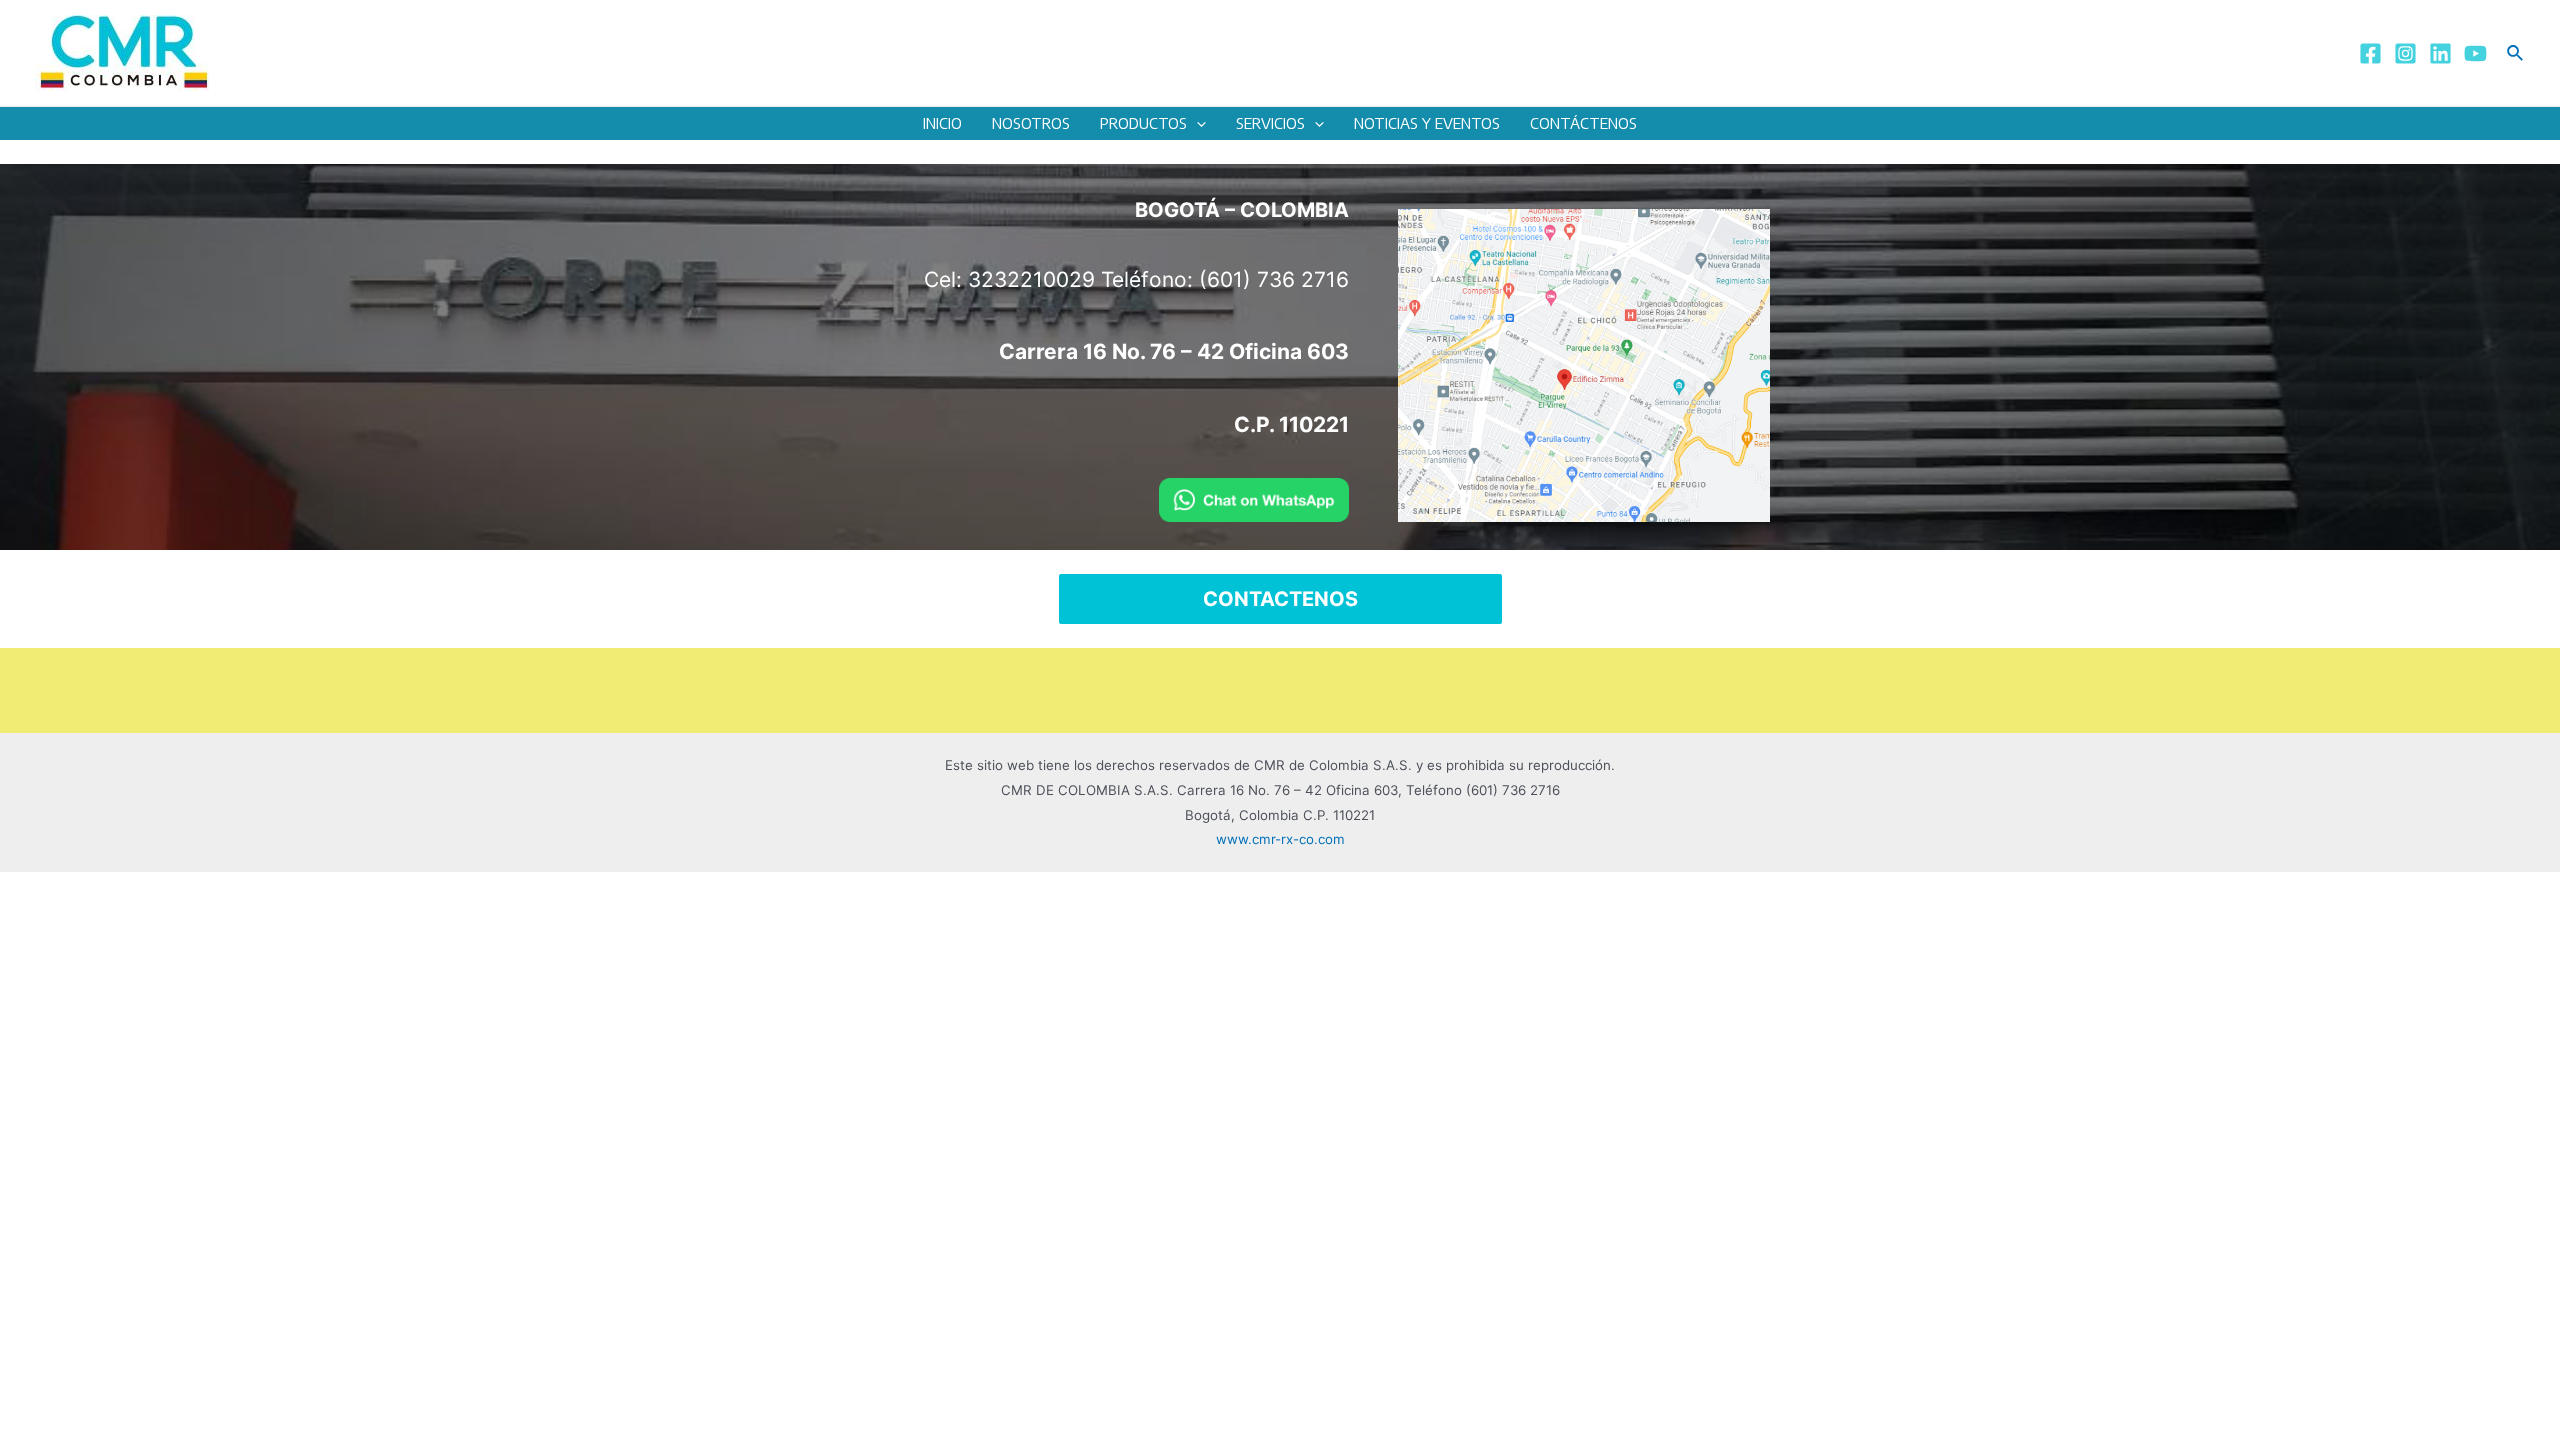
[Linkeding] (2440, 53)
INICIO (942, 123)
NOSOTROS (1031, 123)
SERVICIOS (1270, 123)
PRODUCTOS (1143, 123)
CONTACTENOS (1280, 599)
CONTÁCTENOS (1583, 123)
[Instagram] (2405, 53)
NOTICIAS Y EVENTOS (1427, 123)
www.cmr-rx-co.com (1280, 839)
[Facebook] (2370, 53)
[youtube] (2475, 53)
